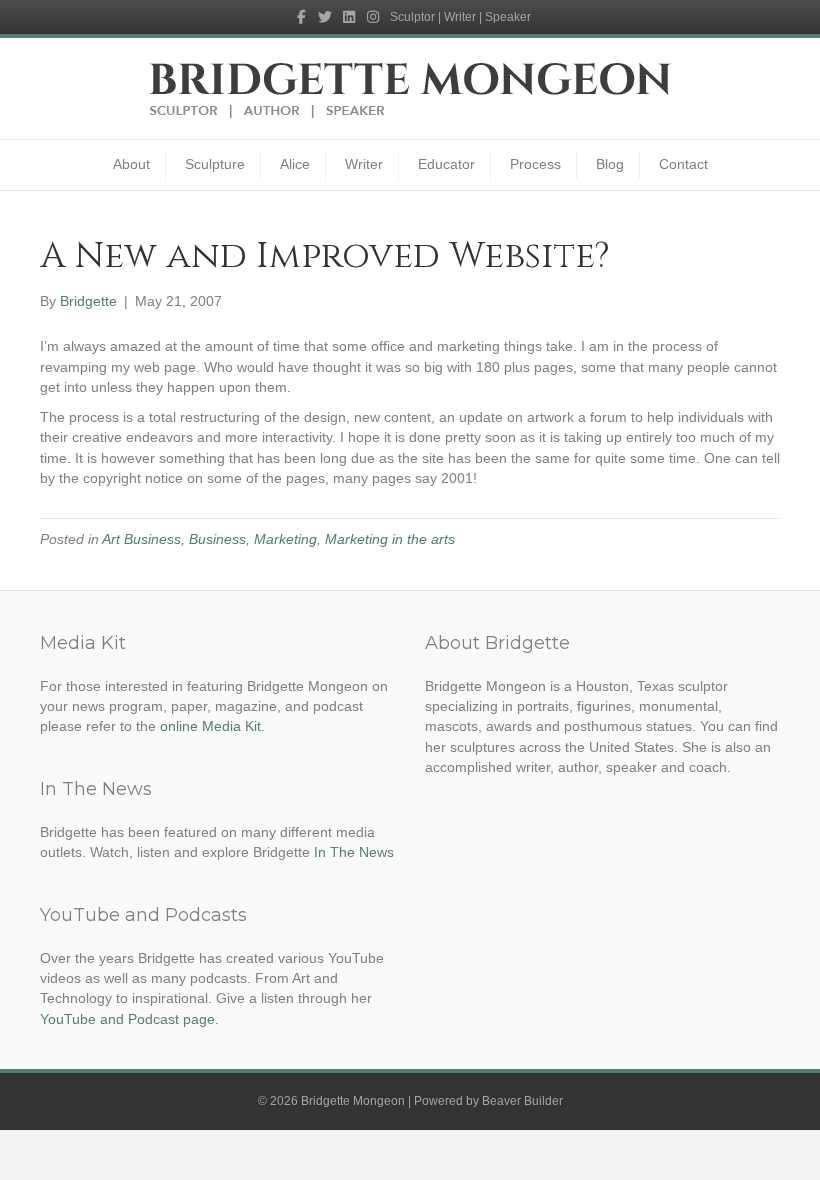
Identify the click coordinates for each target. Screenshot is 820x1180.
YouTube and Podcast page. (129, 1019)
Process (535, 164)
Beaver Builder (522, 1101)
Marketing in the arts (390, 539)
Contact (683, 164)
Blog (610, 164)
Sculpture (215, 164)
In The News (354, 852)
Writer (364, 164)
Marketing (285, 539)
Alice (295, 164)
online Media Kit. (212, 726)
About (131, 164)
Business (217, 539)
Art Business (141, 539)
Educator (446, 164)
